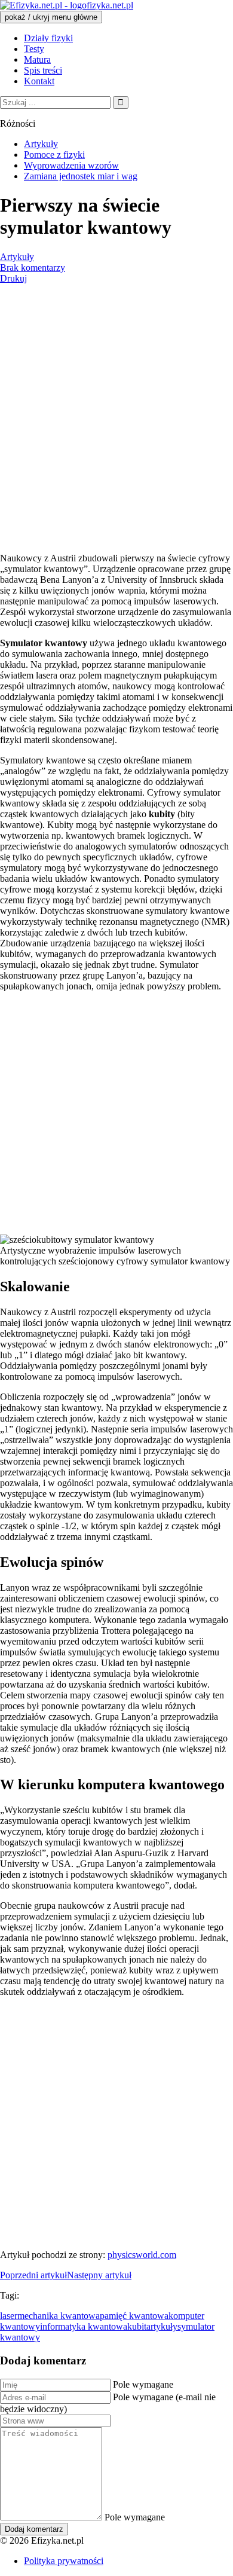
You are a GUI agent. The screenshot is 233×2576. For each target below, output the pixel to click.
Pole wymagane (143, 2384)
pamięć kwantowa (134, 2316)
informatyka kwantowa (84, 2326)
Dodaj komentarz (34, 2529)
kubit (137, 2326)
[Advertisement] (116, 422)
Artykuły (17, 257)
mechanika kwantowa (59, 2316)
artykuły (162, 2326)
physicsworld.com (142, 2255)
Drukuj (13, 278)
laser (9, 2316)
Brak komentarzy (33, 268)
